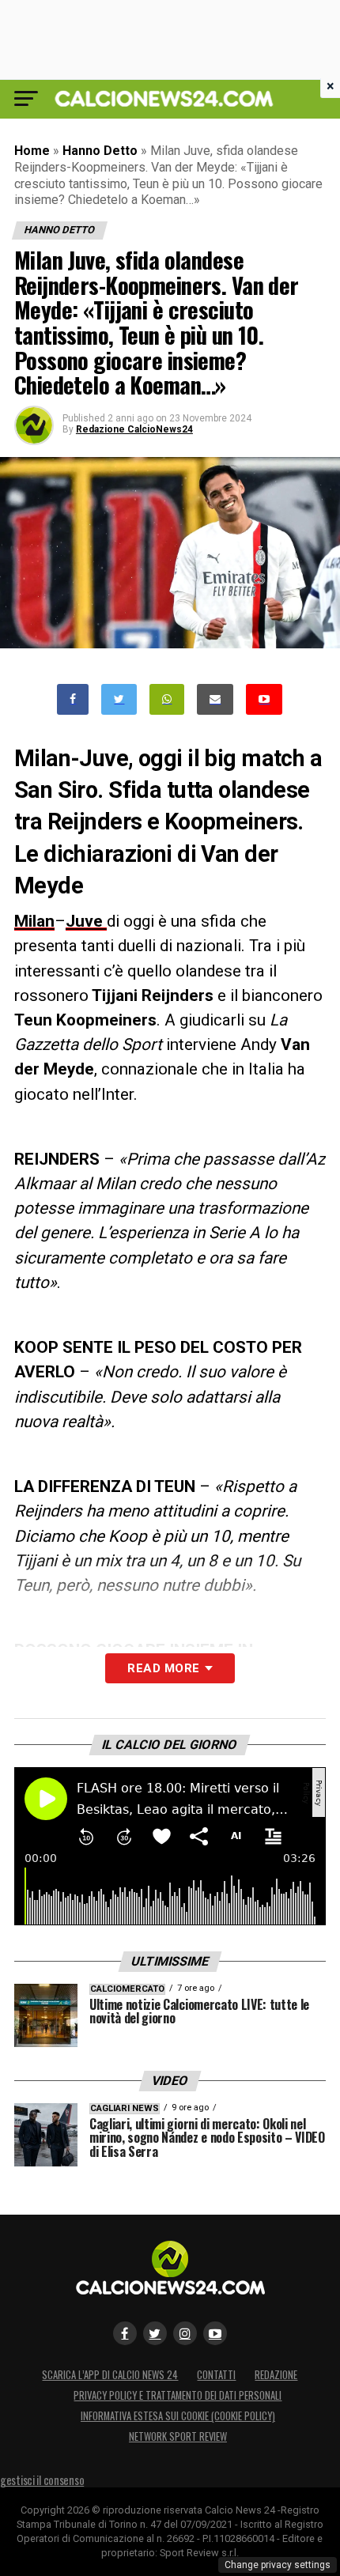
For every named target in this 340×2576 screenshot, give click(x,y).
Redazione (276, 2375)
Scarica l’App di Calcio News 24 (110, 2375)
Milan (34, 921)
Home (32, 151)
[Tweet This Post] (119, 699)
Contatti (216, 2375)
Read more (163, 1668)
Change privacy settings (278, 2565)
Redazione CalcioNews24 (134, 429)
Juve (86, 921)
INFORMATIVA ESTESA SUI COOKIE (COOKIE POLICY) (178, 2416)
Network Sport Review (178, 2436)
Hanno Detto (100, 151)
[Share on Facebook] (73, 699)
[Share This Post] (167, 699)
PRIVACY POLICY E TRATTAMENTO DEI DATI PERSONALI (178, 2395)
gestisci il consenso (42, 2480)
